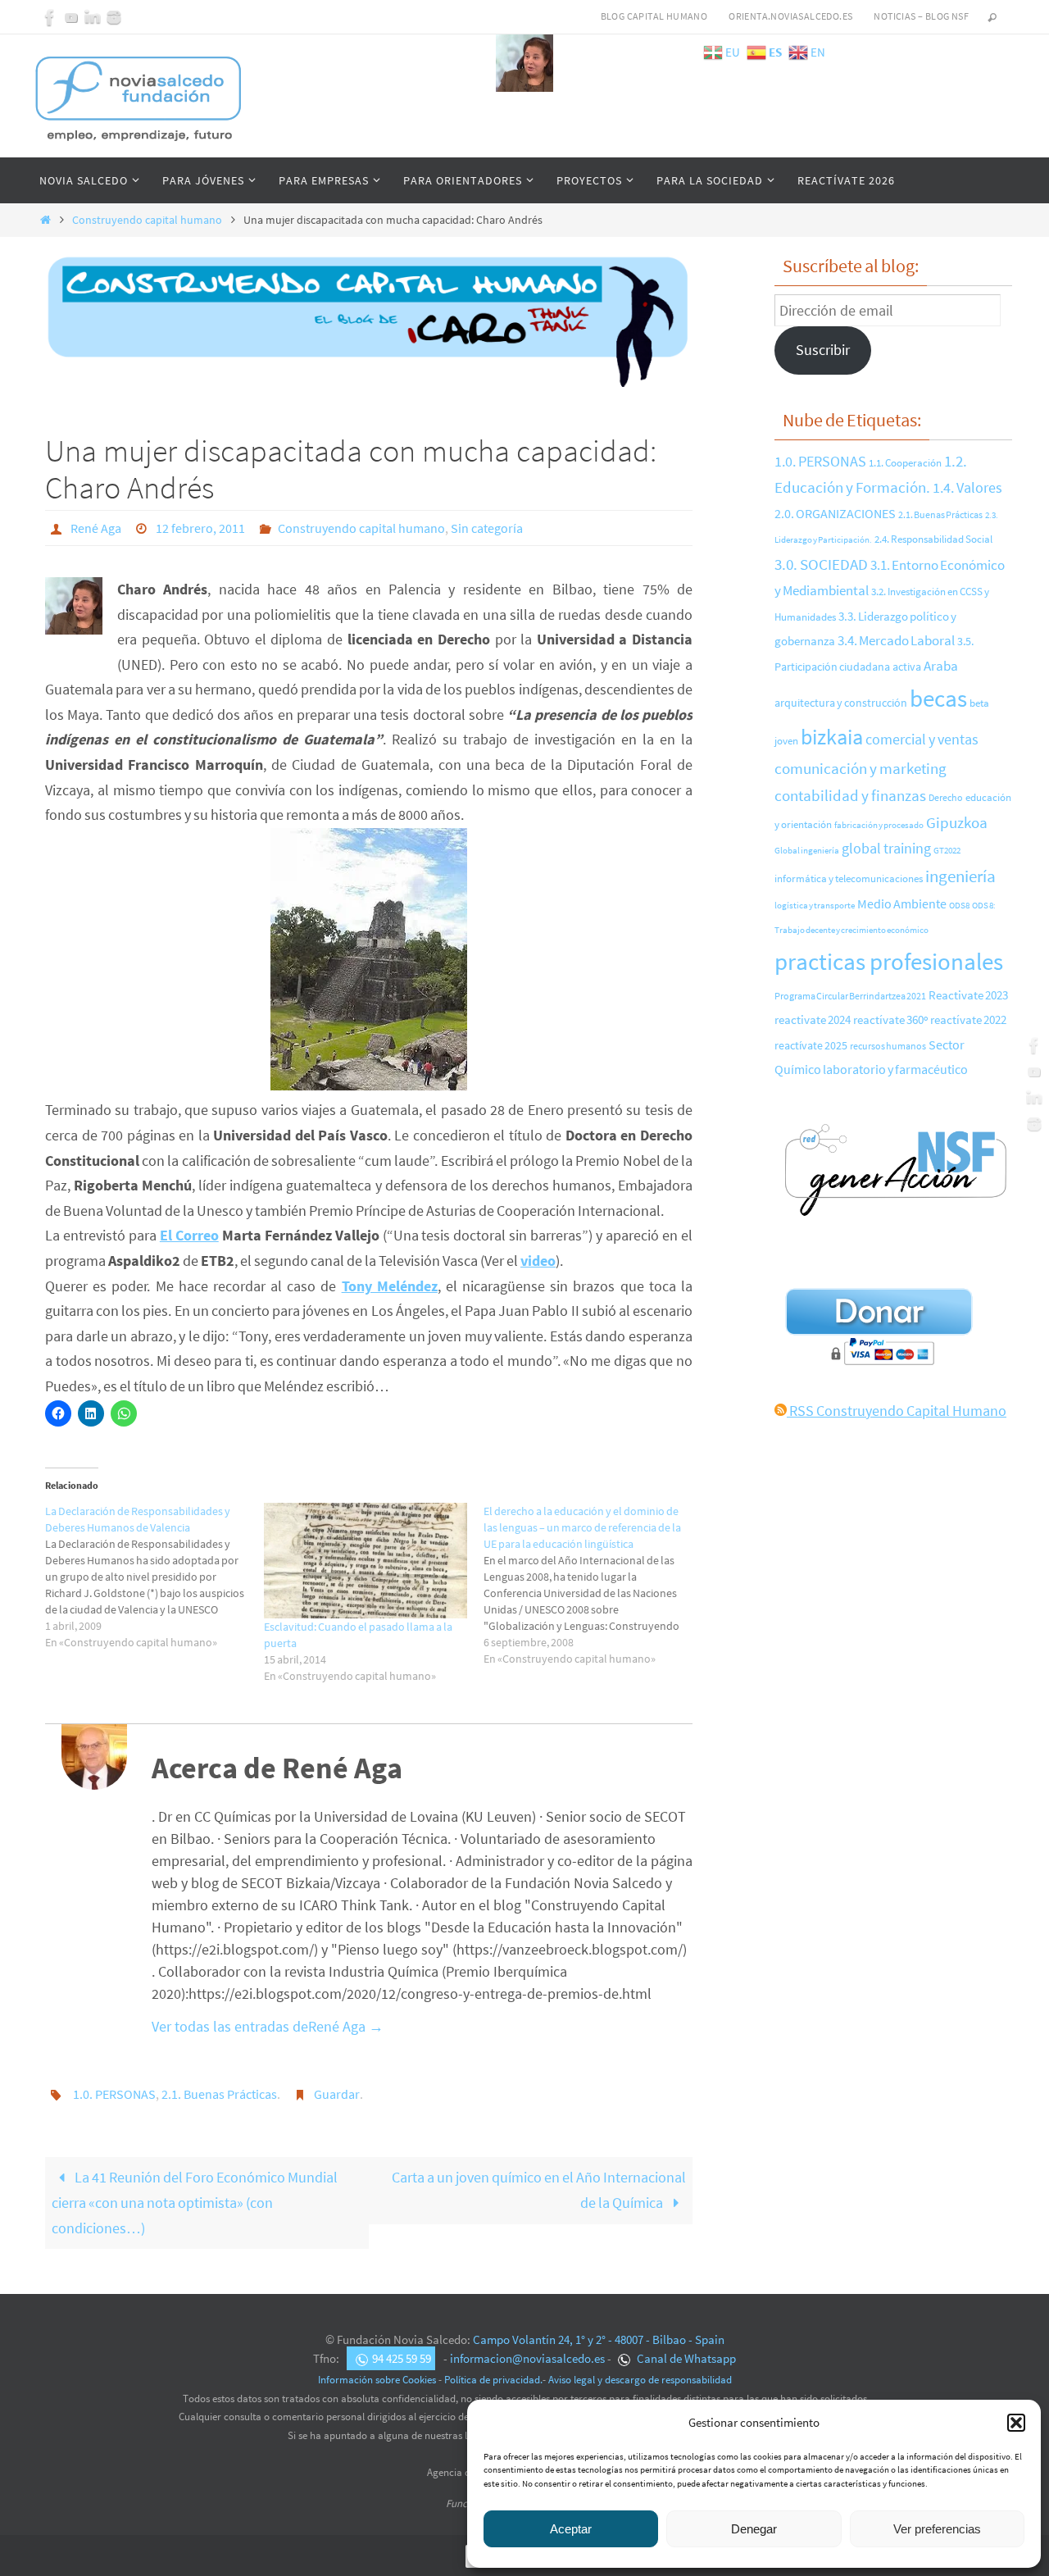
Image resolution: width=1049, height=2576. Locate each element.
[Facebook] (50, 17)
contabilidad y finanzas (850, 795)
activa (907, 667)
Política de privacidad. (493, 2380)
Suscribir (823, 350)
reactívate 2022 (968, 1019)
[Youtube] (71, 17)
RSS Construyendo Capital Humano (897, 1411)
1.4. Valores (967, 488)
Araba (941, 666)
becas (938, 698)
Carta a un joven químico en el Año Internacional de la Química (539, 2190)
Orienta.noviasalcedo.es (790, 16)
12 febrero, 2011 (200, 528)
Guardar (337, 2094)
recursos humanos (888, 1046)
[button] (1016, 2423)
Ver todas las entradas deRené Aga (268, 2026)
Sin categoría (487, 528)
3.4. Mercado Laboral (896, 640)
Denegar (754, 2529)
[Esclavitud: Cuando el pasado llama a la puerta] (365, 1561)
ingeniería (960, 876)
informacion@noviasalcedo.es (527, 2358)
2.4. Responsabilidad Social (933, 539)
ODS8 (959, 905)
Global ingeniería (807, 850)
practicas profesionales (889, 961)
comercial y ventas (922, 739)
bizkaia (832, 737)
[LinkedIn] (93, 17)
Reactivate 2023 (968, 995)
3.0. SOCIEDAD (821, 564)
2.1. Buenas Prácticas (219, 2094)
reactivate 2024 (813, 1019)
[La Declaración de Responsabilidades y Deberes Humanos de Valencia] (154, 1577)
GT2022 (947, 850)
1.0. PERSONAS (114, 2094)
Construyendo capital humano (147, 220)
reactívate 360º (890, 1020)
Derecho (946, 798)
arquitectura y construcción (841, 703)
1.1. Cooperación (905, 462)
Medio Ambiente (902, 903)
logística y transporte (815, 905)
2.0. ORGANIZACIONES (835, 513)
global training (886, 848)
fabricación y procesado (879, 825)
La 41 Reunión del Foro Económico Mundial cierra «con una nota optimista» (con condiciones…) (195, 2202)
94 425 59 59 (402, 2358)
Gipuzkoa (957, 822)
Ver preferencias (937, 2529)
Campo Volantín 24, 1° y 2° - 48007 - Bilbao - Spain (599, 2339)
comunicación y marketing (861, 768)
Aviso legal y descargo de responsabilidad (640, 2380)
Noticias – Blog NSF (921, 16)
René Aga (96, 528)
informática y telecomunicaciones (849, 878)
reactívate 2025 (811, 1046)
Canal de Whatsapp (685, 2358)
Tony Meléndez (390, 1286)
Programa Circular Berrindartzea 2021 (850, 996)
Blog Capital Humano (654, 16)
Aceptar (571, 2529)
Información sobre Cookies (377, 2380)
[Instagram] (114, 17)
